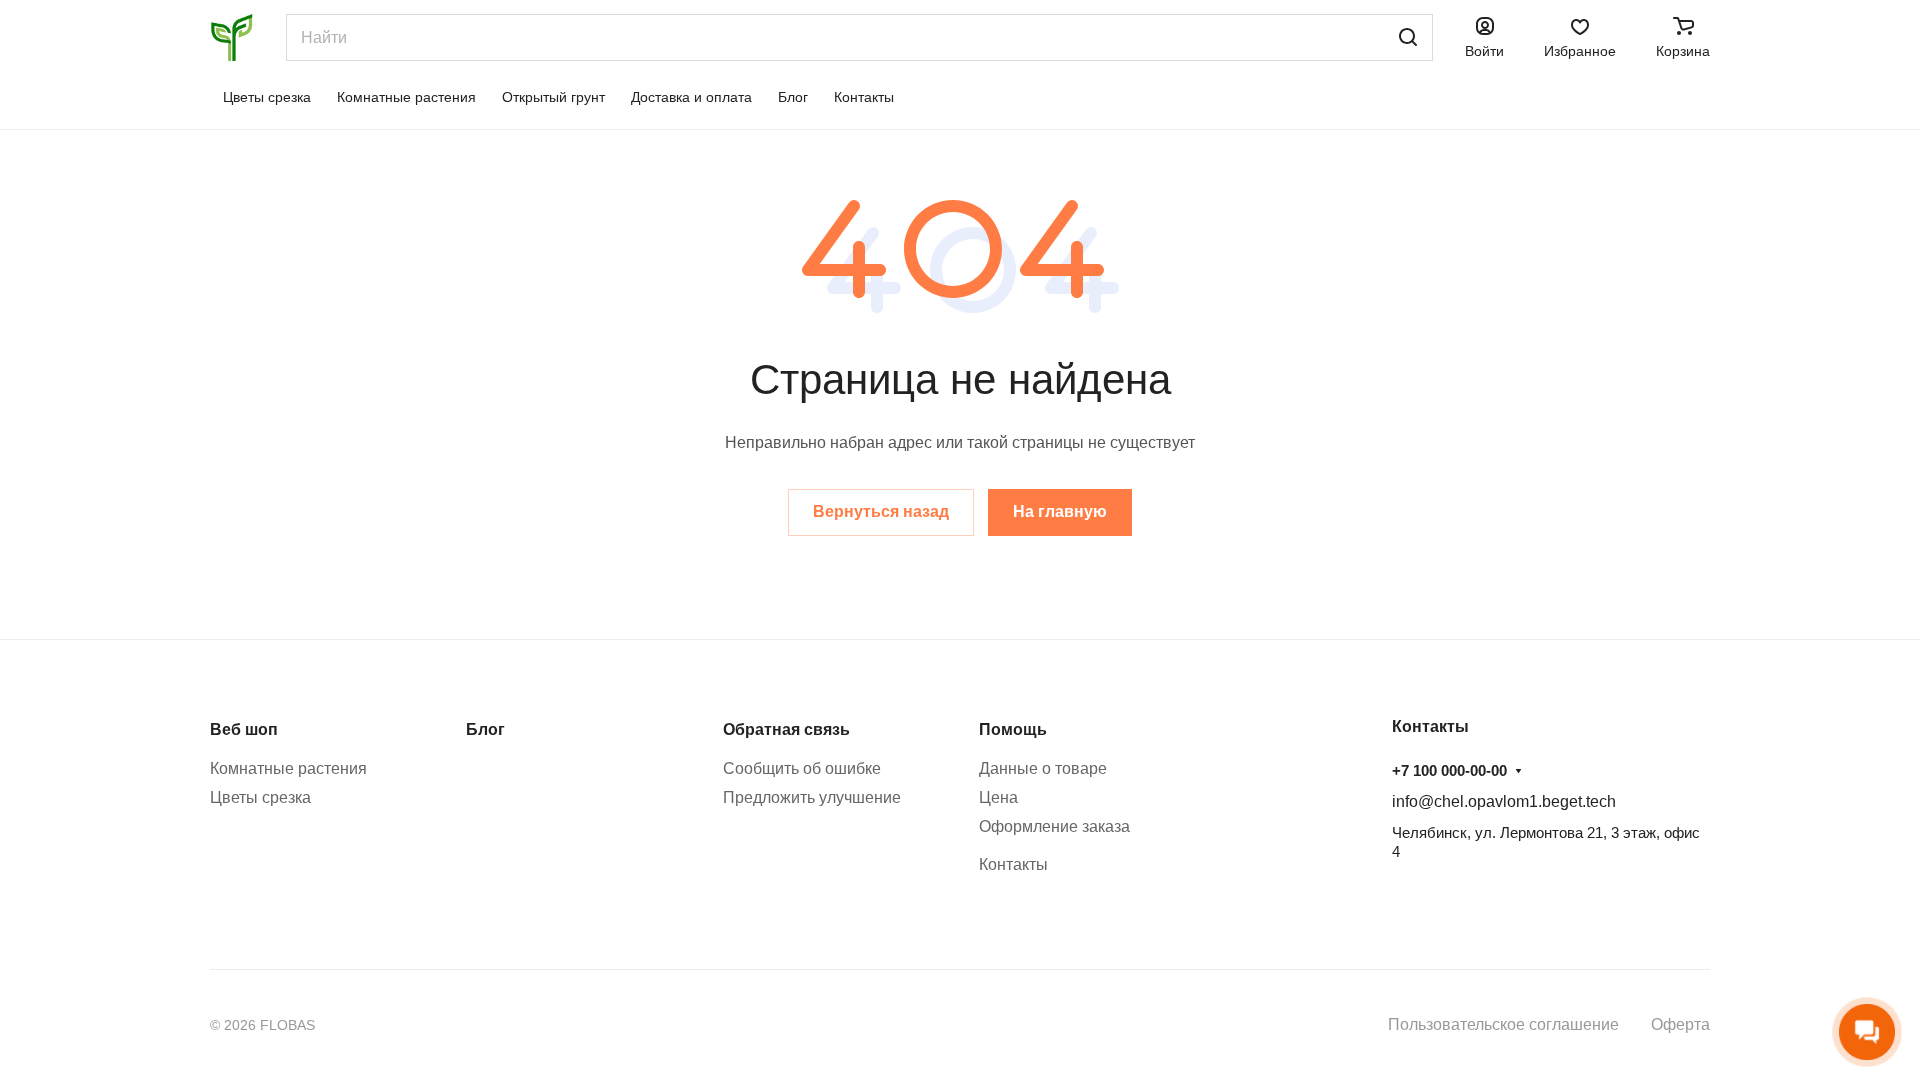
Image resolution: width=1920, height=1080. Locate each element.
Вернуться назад (881, 511)
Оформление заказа (1054, 826)
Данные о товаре (1043, 768)
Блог (485, 729)
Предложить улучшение (812, 797)
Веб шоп (244, 729)
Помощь (1013, 729)
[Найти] (1408, 37)
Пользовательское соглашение (1503, 1024)
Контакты (1013, 864)
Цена (998, 797)
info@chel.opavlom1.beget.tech (1504, 801)
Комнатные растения (288, 768)
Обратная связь (786, 729)
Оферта (1680, 1024)
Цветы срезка (260, 797)
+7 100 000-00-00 (1449, 770)
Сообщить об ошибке (802, 768)
